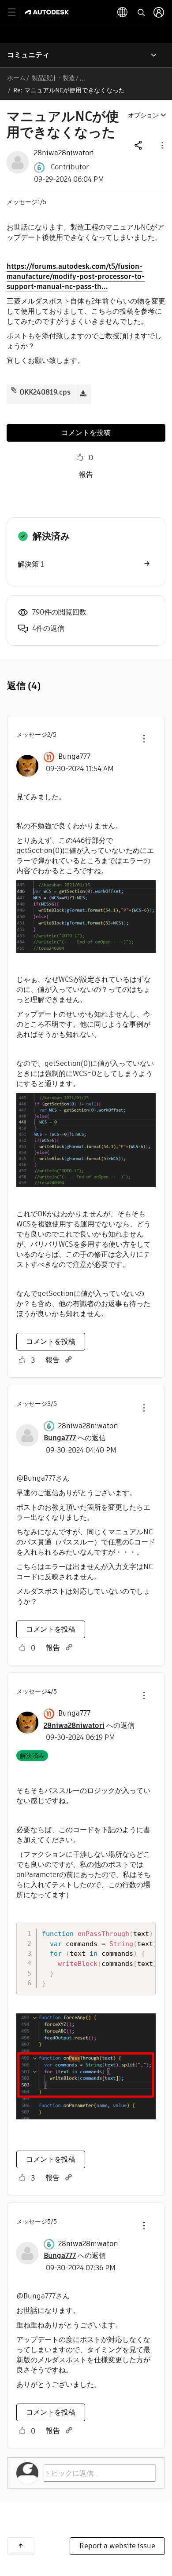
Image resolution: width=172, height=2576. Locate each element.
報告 (86, 474)
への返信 (75, 1438)
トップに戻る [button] (21, 2546)
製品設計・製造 (53, 78)
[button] (161, 145)
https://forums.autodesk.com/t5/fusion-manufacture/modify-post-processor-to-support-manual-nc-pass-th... (76, 276)
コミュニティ (28, 55)
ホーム (16, 78)
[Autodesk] (48, 12)
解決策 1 (31, 564)
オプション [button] (143, 115)
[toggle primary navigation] (17, 13)
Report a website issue (117, 2546)
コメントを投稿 (86, 433)
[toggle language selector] (123, 12)
